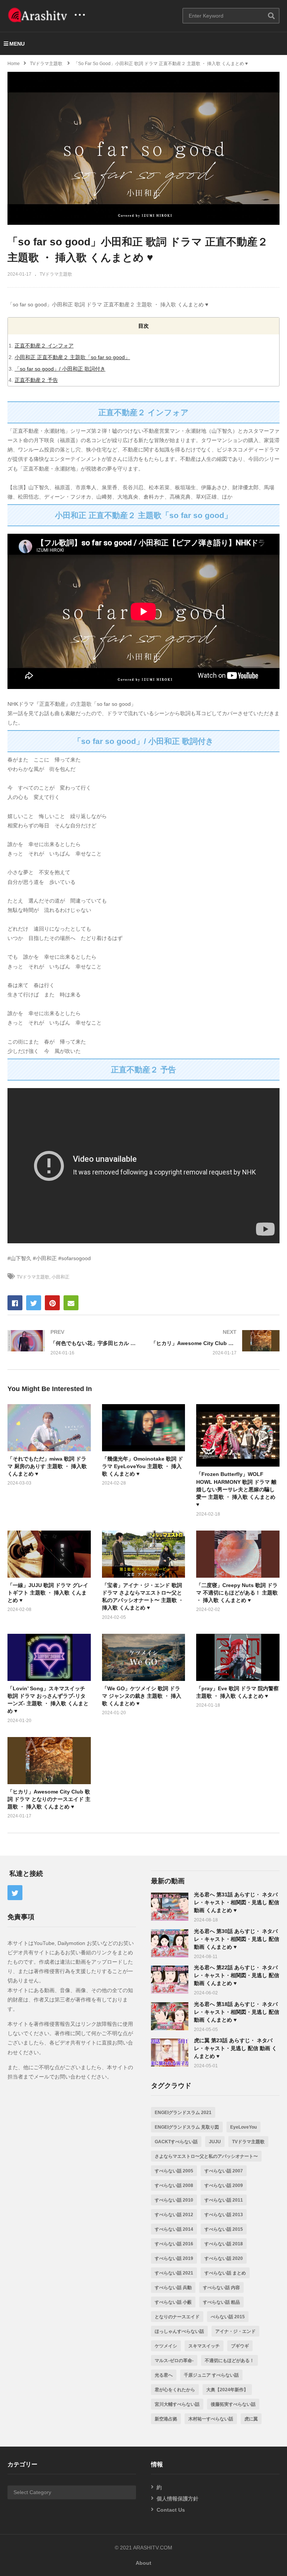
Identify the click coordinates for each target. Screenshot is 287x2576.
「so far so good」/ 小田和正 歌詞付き (60, 369)
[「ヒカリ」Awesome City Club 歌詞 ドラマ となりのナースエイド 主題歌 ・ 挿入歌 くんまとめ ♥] (215, 1342)
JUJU (215, 2142)
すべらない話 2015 (224, 2229)
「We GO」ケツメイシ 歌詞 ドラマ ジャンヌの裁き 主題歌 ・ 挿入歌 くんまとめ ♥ (142, 1696)
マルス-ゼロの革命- (174, 2361)
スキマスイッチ (204, 2346)
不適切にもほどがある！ (229, 2361)
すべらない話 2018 (224, 2244)
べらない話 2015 (228, 2317)
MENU (17, 44)
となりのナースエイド (177, 2317)
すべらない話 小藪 (173, 2302)
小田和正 (61, 1277)
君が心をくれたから (175, 2390)
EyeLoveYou (243, 2127)
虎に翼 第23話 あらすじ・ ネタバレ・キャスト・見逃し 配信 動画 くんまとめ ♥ (235, 2048)
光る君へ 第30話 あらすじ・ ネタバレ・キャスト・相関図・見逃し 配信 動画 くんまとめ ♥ (237, 1939)
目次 (143, 326)
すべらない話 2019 (174, 2258)
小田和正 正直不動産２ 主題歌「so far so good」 (72, 357)
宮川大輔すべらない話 (177, 2404)
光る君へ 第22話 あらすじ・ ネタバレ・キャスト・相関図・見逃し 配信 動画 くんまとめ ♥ (237, 1975)
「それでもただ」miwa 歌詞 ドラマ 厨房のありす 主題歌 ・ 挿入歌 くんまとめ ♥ (47, 1466)
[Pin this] (52, 1303)
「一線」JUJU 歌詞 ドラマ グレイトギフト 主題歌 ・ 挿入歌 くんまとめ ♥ (48, 1593)
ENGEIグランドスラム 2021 (183, 2113)
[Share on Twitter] (34, 1303)
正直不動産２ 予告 (36, 380)
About (143, 2563)
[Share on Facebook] (15, 1303)
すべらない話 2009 (224, 2186)
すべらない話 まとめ (225, 2273)
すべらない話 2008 (174, 2186)
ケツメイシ (166, 2346)
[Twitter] (15, 1893)
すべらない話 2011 (224, 2200)
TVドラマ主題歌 (56, 274)
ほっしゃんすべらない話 (179, 2331)
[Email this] (71, 1303)
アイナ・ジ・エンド (235, 2331)
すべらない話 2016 (174, 2244)
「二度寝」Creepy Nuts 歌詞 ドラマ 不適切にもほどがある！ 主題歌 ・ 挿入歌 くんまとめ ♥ (237, 1593)
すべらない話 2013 (224, 2215)
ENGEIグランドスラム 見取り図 (187, 2127)
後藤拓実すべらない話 (233, 2404)
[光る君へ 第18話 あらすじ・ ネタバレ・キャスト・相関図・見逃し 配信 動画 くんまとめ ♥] (170, 2016)
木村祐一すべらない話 (211, 2419)
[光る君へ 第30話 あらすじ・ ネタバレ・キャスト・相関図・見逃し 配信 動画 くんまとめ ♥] (170, 1943)
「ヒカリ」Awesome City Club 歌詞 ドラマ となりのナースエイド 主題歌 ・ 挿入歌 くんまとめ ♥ (49, 1799)
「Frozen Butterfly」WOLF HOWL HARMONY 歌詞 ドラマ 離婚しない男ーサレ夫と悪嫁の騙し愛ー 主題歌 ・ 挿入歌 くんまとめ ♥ (236, 1489)
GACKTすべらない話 (176, 2142)
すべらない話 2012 (174, 2215)
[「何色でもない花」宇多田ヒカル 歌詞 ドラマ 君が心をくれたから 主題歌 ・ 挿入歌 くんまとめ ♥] (72, 1342)
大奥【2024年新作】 (227, 2390)
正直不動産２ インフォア (44, 346)
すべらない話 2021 (174, 2273)
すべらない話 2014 (174, 2229)
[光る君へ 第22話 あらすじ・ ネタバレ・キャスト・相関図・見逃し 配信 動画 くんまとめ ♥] (170, 1980)
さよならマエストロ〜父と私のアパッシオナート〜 (206, 2156)
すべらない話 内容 (221, 2288)
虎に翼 (251, 2419)
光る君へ (164, 2375)
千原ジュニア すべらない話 (211, 2375)
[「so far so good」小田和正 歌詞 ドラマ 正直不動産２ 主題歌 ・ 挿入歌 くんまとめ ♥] (49, 1428)
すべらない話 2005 (174, 2171)
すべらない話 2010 (174, 2200)
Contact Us (171, 2510)
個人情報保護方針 (178, 2499)
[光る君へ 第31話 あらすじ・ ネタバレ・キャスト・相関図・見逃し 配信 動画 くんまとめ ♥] (170, 1907)
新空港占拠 (166, 2419)
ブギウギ (240, 2346)
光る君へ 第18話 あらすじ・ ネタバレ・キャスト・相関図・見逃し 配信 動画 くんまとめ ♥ (237, 2012)
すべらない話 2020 (224, 2258)
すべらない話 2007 (224, 2171)
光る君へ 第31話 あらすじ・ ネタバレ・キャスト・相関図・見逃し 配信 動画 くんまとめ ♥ (237, 1902)
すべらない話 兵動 (173, 2288)
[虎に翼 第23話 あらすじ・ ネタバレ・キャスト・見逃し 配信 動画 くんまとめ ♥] (170, 2053)
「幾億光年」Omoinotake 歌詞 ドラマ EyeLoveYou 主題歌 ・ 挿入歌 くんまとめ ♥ (143, 1466)
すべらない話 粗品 (221, 2302)
